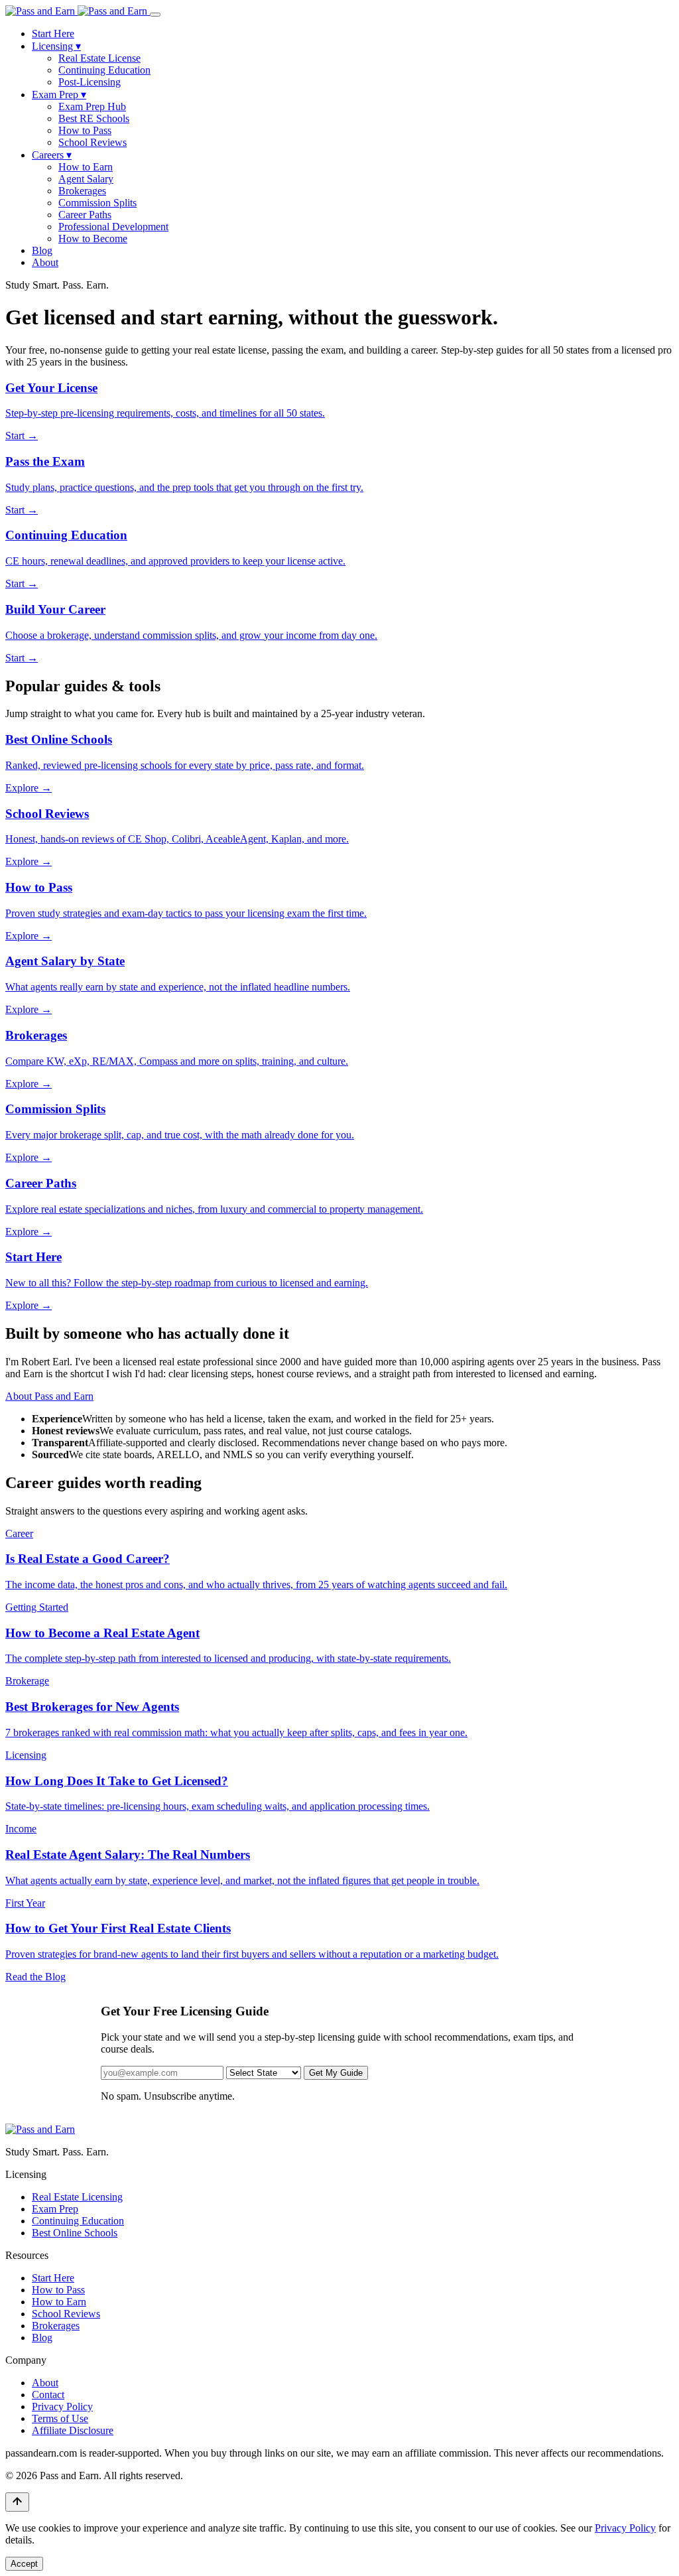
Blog (42, 250)
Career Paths (85, 215)
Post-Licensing (90, 82)
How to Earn (86, 167)
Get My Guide (336, 2073)
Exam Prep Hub (92, 106)
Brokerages (82, 191)
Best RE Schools (94, 118)
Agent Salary (86, 179)
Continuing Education (104, 70)
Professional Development (113, 227)
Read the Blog (35, 1977)
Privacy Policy (62, 2407)
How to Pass (85, 130)
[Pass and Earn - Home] (78, 11)
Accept (24, 2564)
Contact (48, 2395)
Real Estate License (99, 58)
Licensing (56, 46)
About (45, 262)
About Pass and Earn (49, 1396)
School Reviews (93, 142)
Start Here (53, 34)
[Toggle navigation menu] (155, 15)
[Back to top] (17, 2502)
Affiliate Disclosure (73, 2430)
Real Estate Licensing (77, 2197)
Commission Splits (97, 203)
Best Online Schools (75, 2233)
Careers (52, 155)
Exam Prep (59, 95)
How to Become (93, 238)
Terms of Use (60, 2418)
